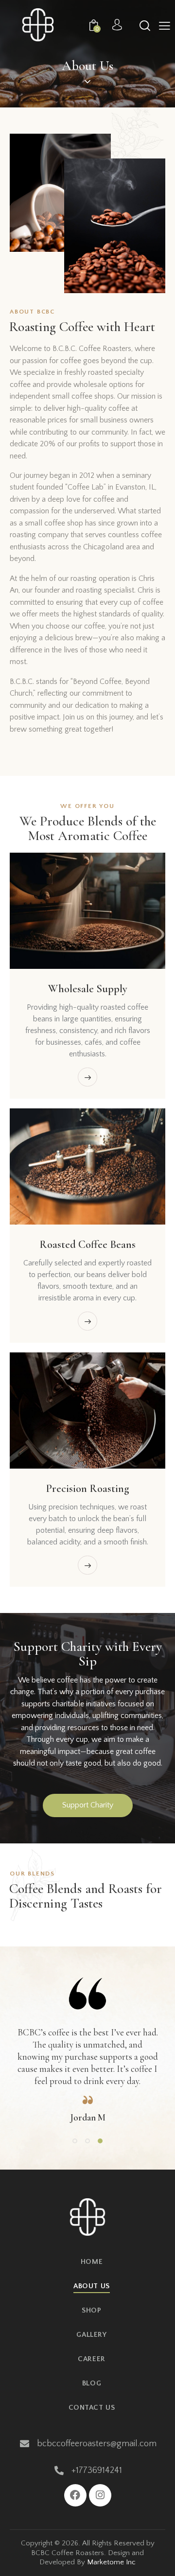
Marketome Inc (111, 2562)
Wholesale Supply (88, 989)
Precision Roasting (87, 1488)
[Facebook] (75, 2495)
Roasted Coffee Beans (87, 1244)
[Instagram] (100, 2495)
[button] (165, 26)
